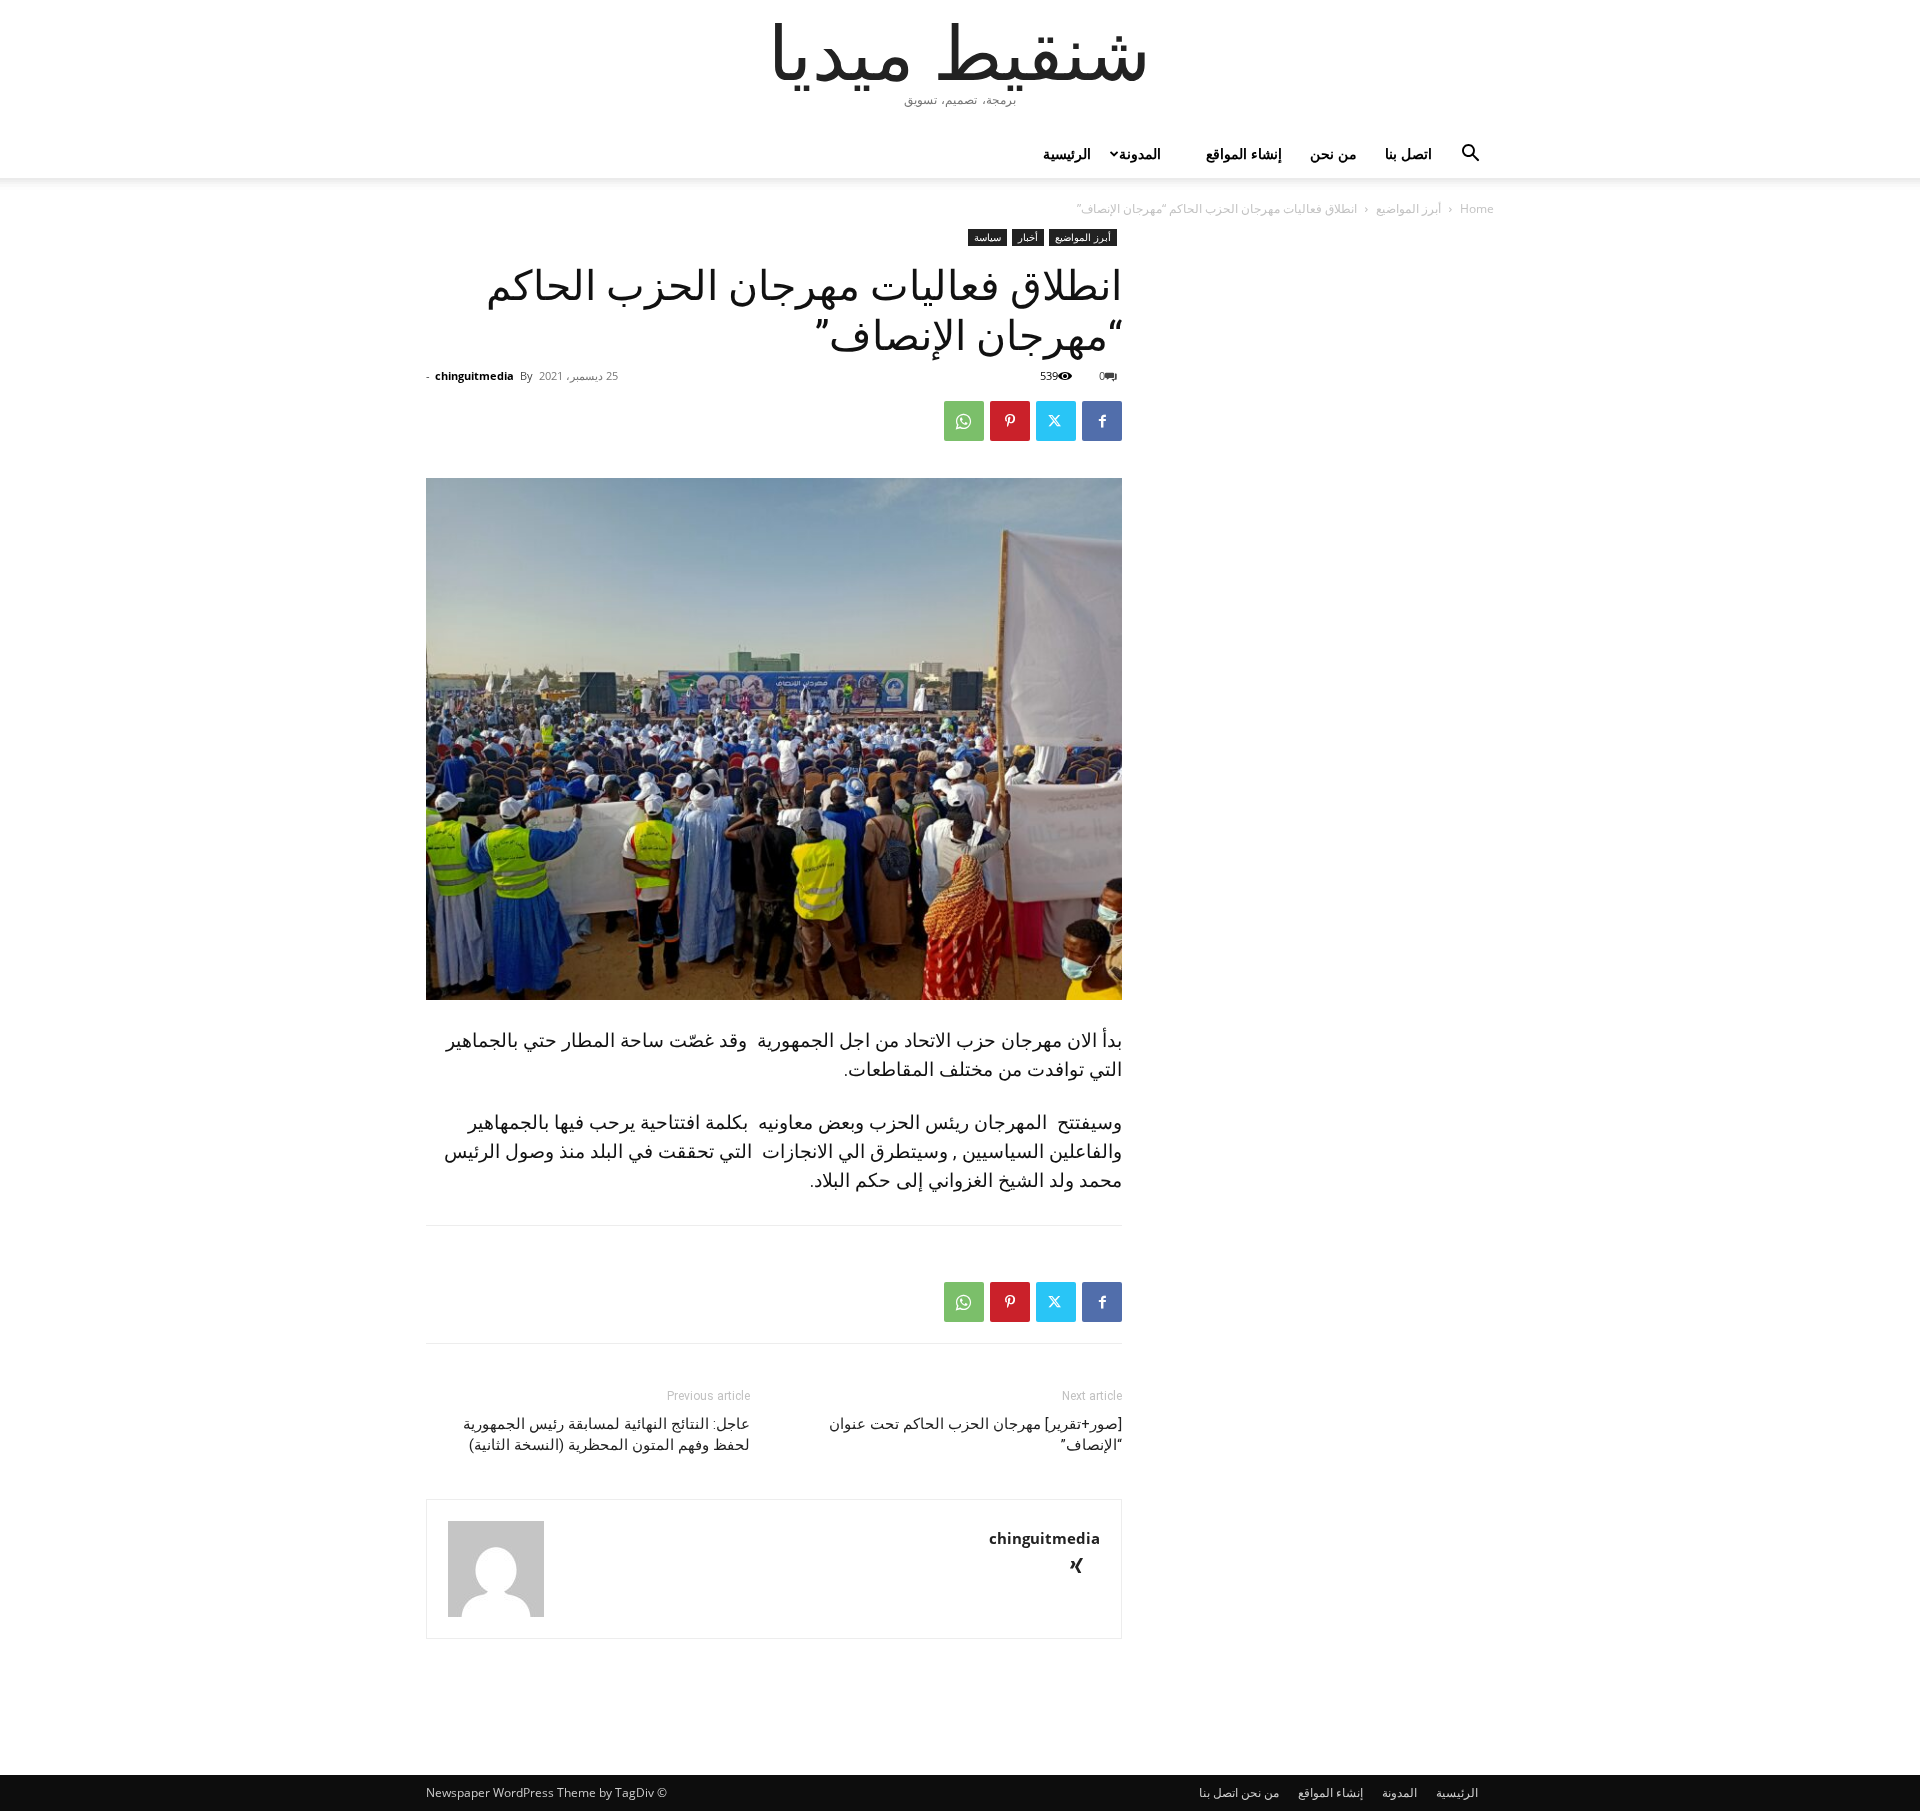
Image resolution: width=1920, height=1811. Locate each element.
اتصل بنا (1408, 153)
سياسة (987, 237)
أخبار (1028, 237)
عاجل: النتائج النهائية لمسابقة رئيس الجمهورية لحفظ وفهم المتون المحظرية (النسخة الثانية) (606, 1434)
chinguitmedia (474, 375)
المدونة (1140, 153)
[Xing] (1083, 1567)
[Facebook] (1102, 421)
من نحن (1333, 153)
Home (1477, 208)
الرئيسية (1067, 153)
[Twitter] (1056, 421)
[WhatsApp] (964, 421)
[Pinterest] (1010, 421)
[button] (1470, 155)
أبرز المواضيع (1408, 208)
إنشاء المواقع (1244, 153)
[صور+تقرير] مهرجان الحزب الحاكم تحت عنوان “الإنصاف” (975, 1434)
